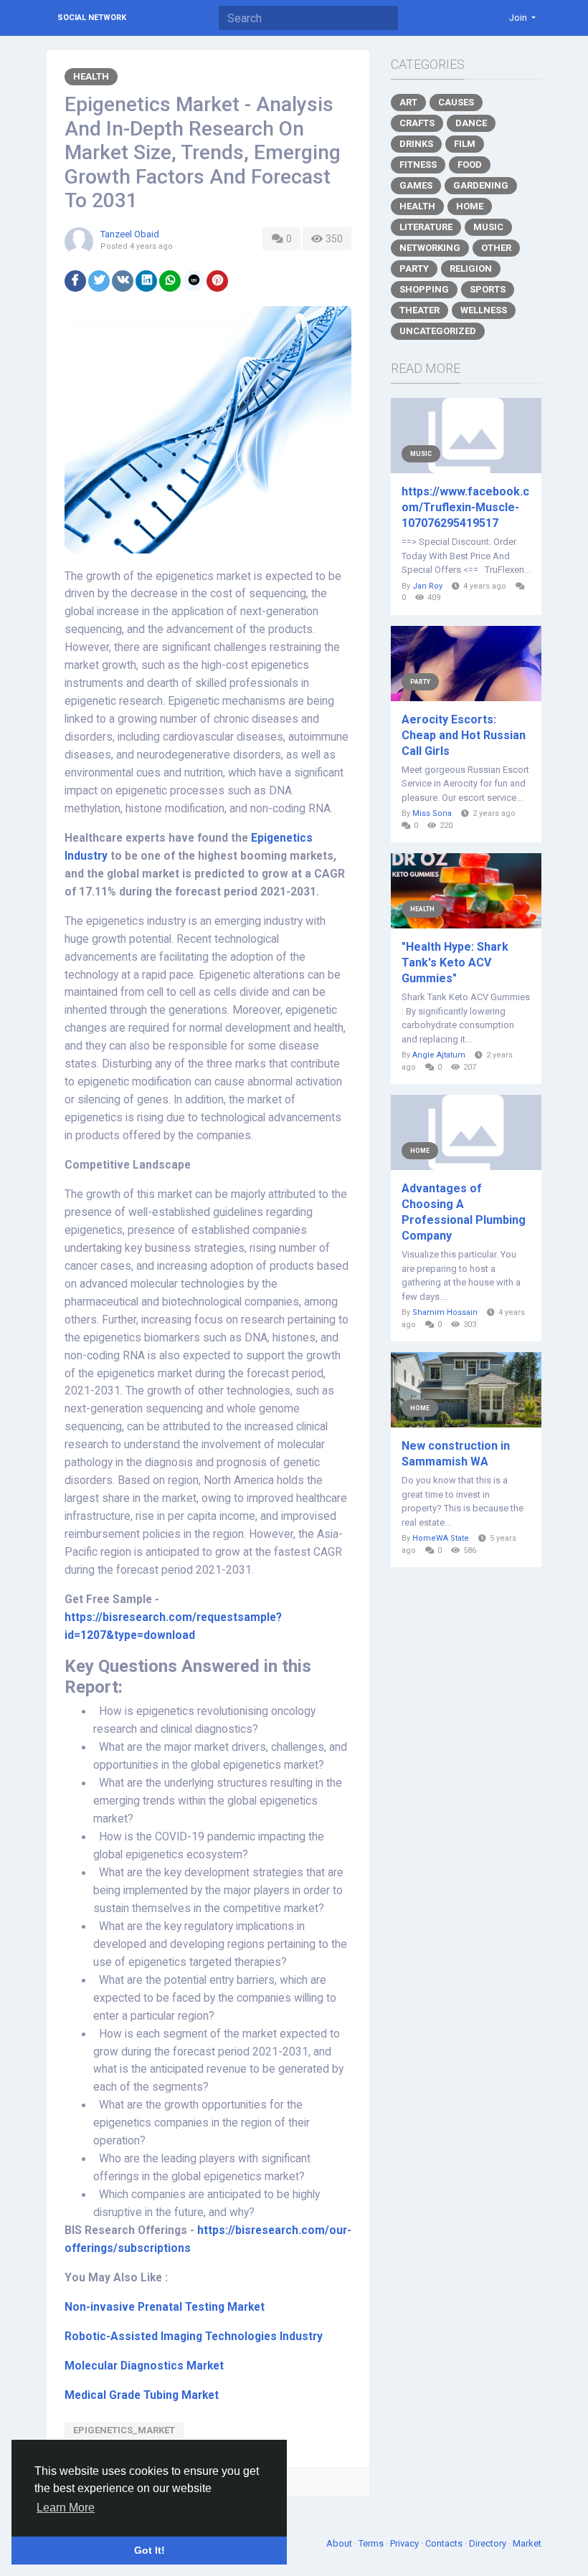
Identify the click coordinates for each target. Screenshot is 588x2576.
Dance (471, 123)
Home (470, 206)
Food (470, 165)
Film (465, 144)
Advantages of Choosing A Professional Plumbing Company (464, 1212)
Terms (372, 2543)
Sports (488, 289)
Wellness (484, 310)
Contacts (445, 2543)
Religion (471, 268)
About (340, 2543)
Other (496, 248)
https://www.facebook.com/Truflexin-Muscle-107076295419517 (465, 507)
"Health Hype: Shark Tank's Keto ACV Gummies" (455, 963)
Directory (489, 2543)
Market (527, 2543)
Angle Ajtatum (439, 1055)
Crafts (417, 123)
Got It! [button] (150, 2550)
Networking (430, 248)
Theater (419, 310)
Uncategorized (438, 331)
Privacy (406, 2543)
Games (416, 185)
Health (91, 76)
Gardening (481, 185)
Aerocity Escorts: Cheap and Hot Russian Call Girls (464, 735)
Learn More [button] (66, 2508)
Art (408, 102)
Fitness (418, 165)
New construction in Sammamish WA (456, 1454)
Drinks (416, 144)
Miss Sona (432, 813)
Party (414, 268)
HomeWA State (441, 1538)
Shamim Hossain (445, 1312)
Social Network (92, 18)
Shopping (424, 289)
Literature (426, 227)
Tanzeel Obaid (130, 234)
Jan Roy (427, 586)
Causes (456, 102)
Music (488, 227)
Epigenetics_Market (124, 2430)
